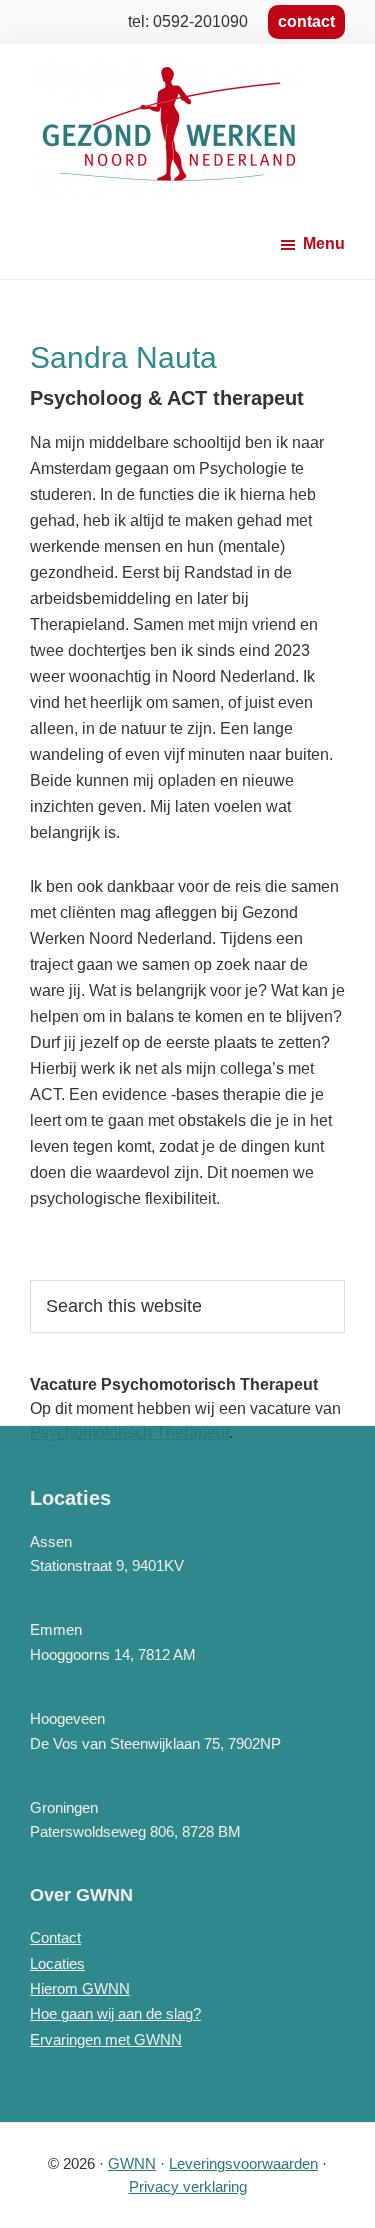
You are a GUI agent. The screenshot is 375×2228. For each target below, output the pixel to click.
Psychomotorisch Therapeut (129, 1432)
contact (306, 21)
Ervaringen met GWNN (106, 2039)
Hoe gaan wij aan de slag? (115, 2013)
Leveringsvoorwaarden (243, 2163)
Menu (324, 243)
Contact (55, 1937)
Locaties (57, 1963)
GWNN (132, 2163)
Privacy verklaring (188, 2186)
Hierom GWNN (80, 1988)
